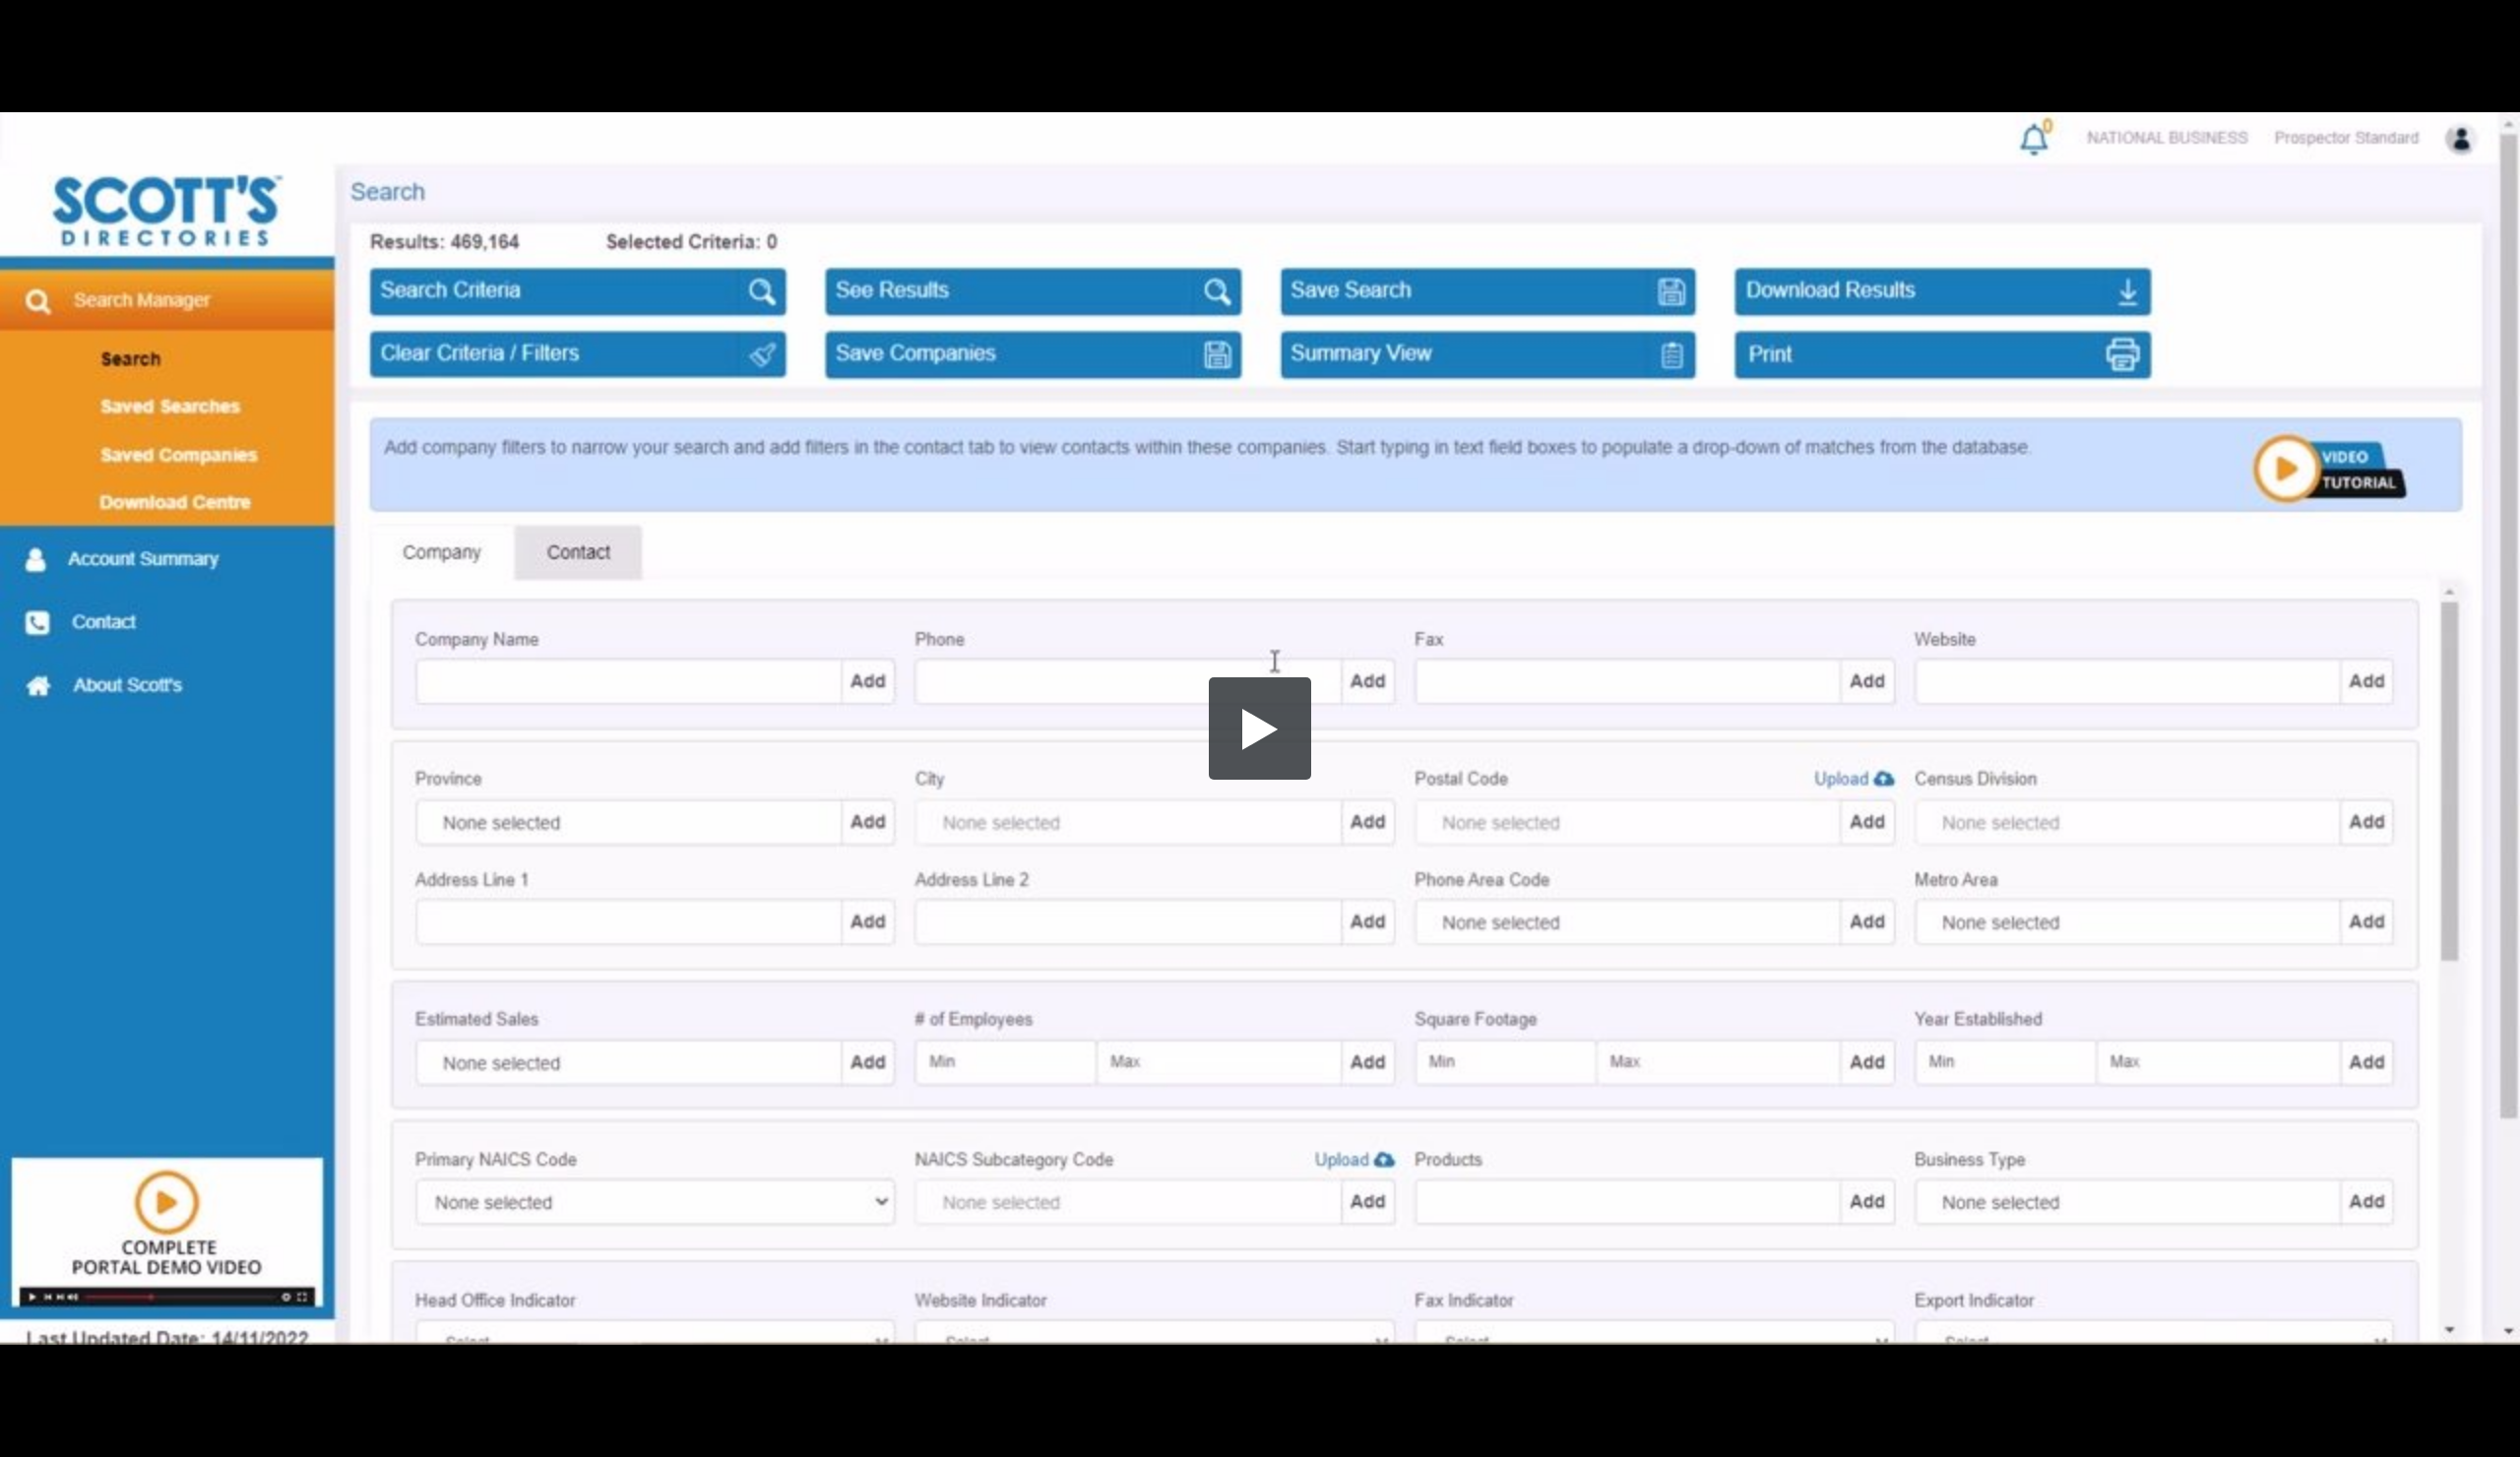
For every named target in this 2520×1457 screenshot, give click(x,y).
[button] (1260, 728)
